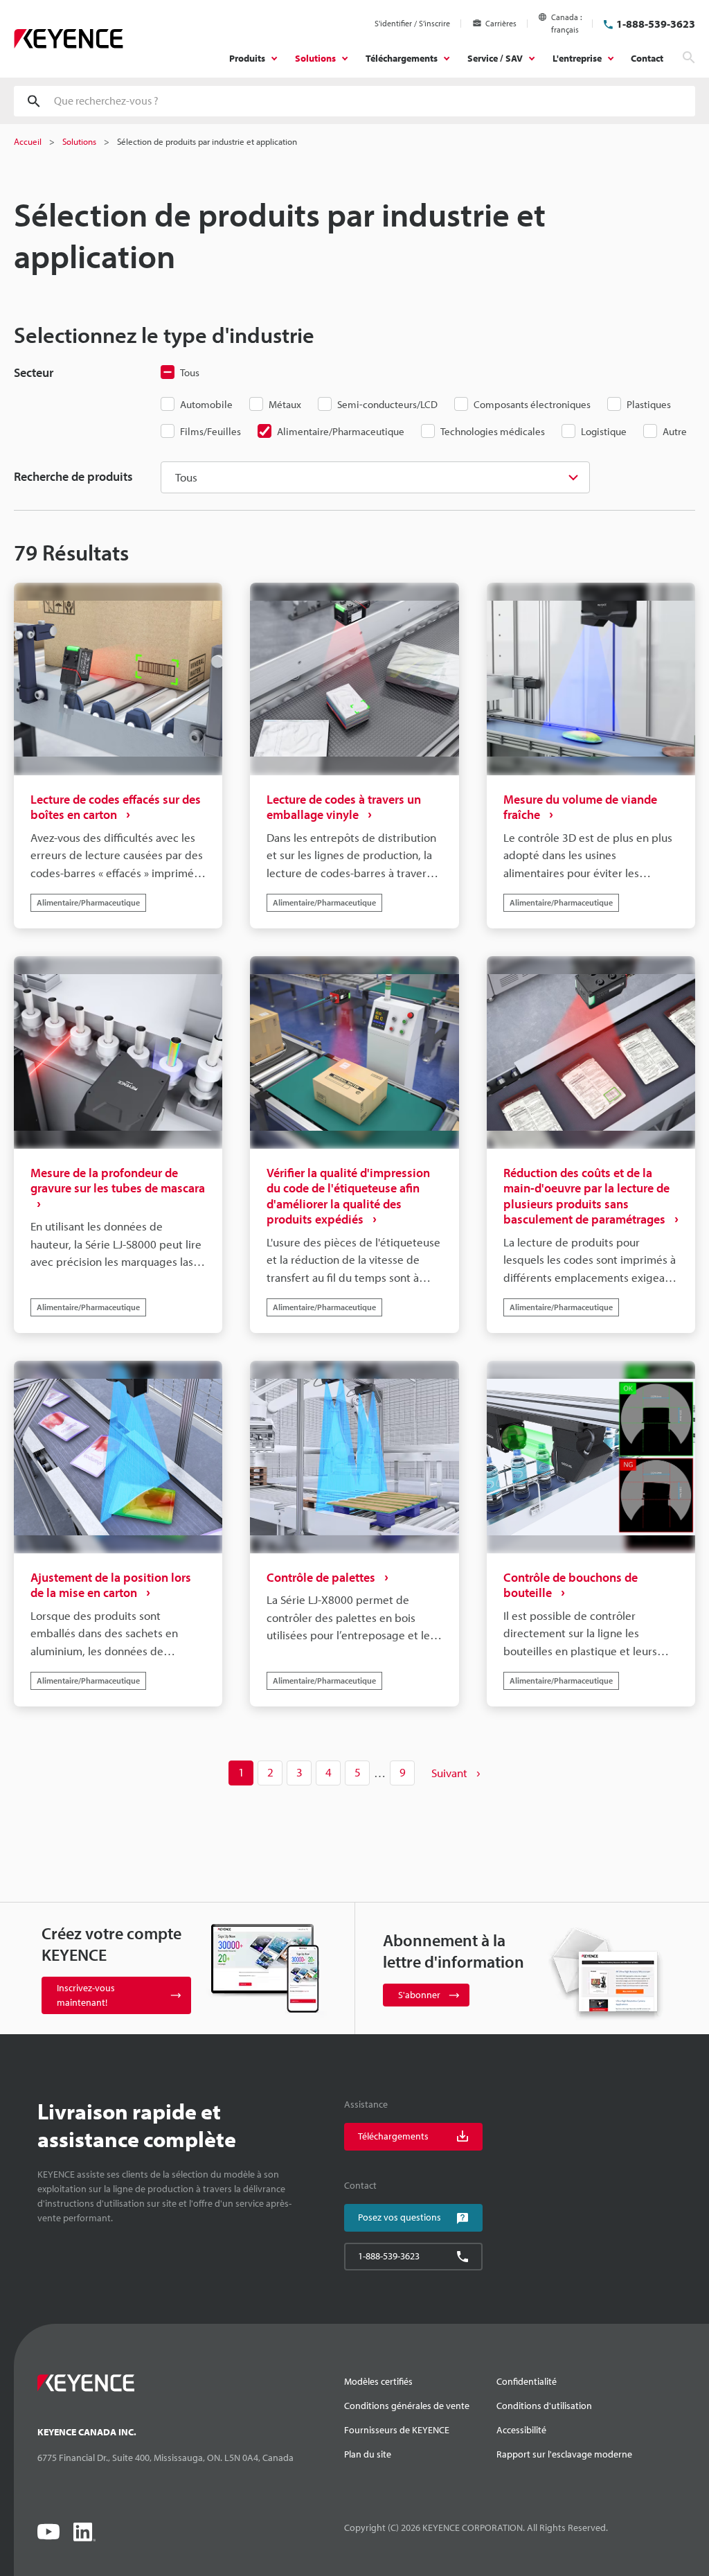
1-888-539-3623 (656, 24)
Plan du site (368, 2454)
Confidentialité (527, 2381)
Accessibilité (521, 2430)
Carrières (501, 23)
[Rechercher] (689, 58)
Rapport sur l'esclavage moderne (564, 2454)
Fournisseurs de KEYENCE (397, 2430)
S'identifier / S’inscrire (412, 23)
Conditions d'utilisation (544, 2406)
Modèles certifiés (378, 2381)
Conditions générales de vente (407, 2406)
